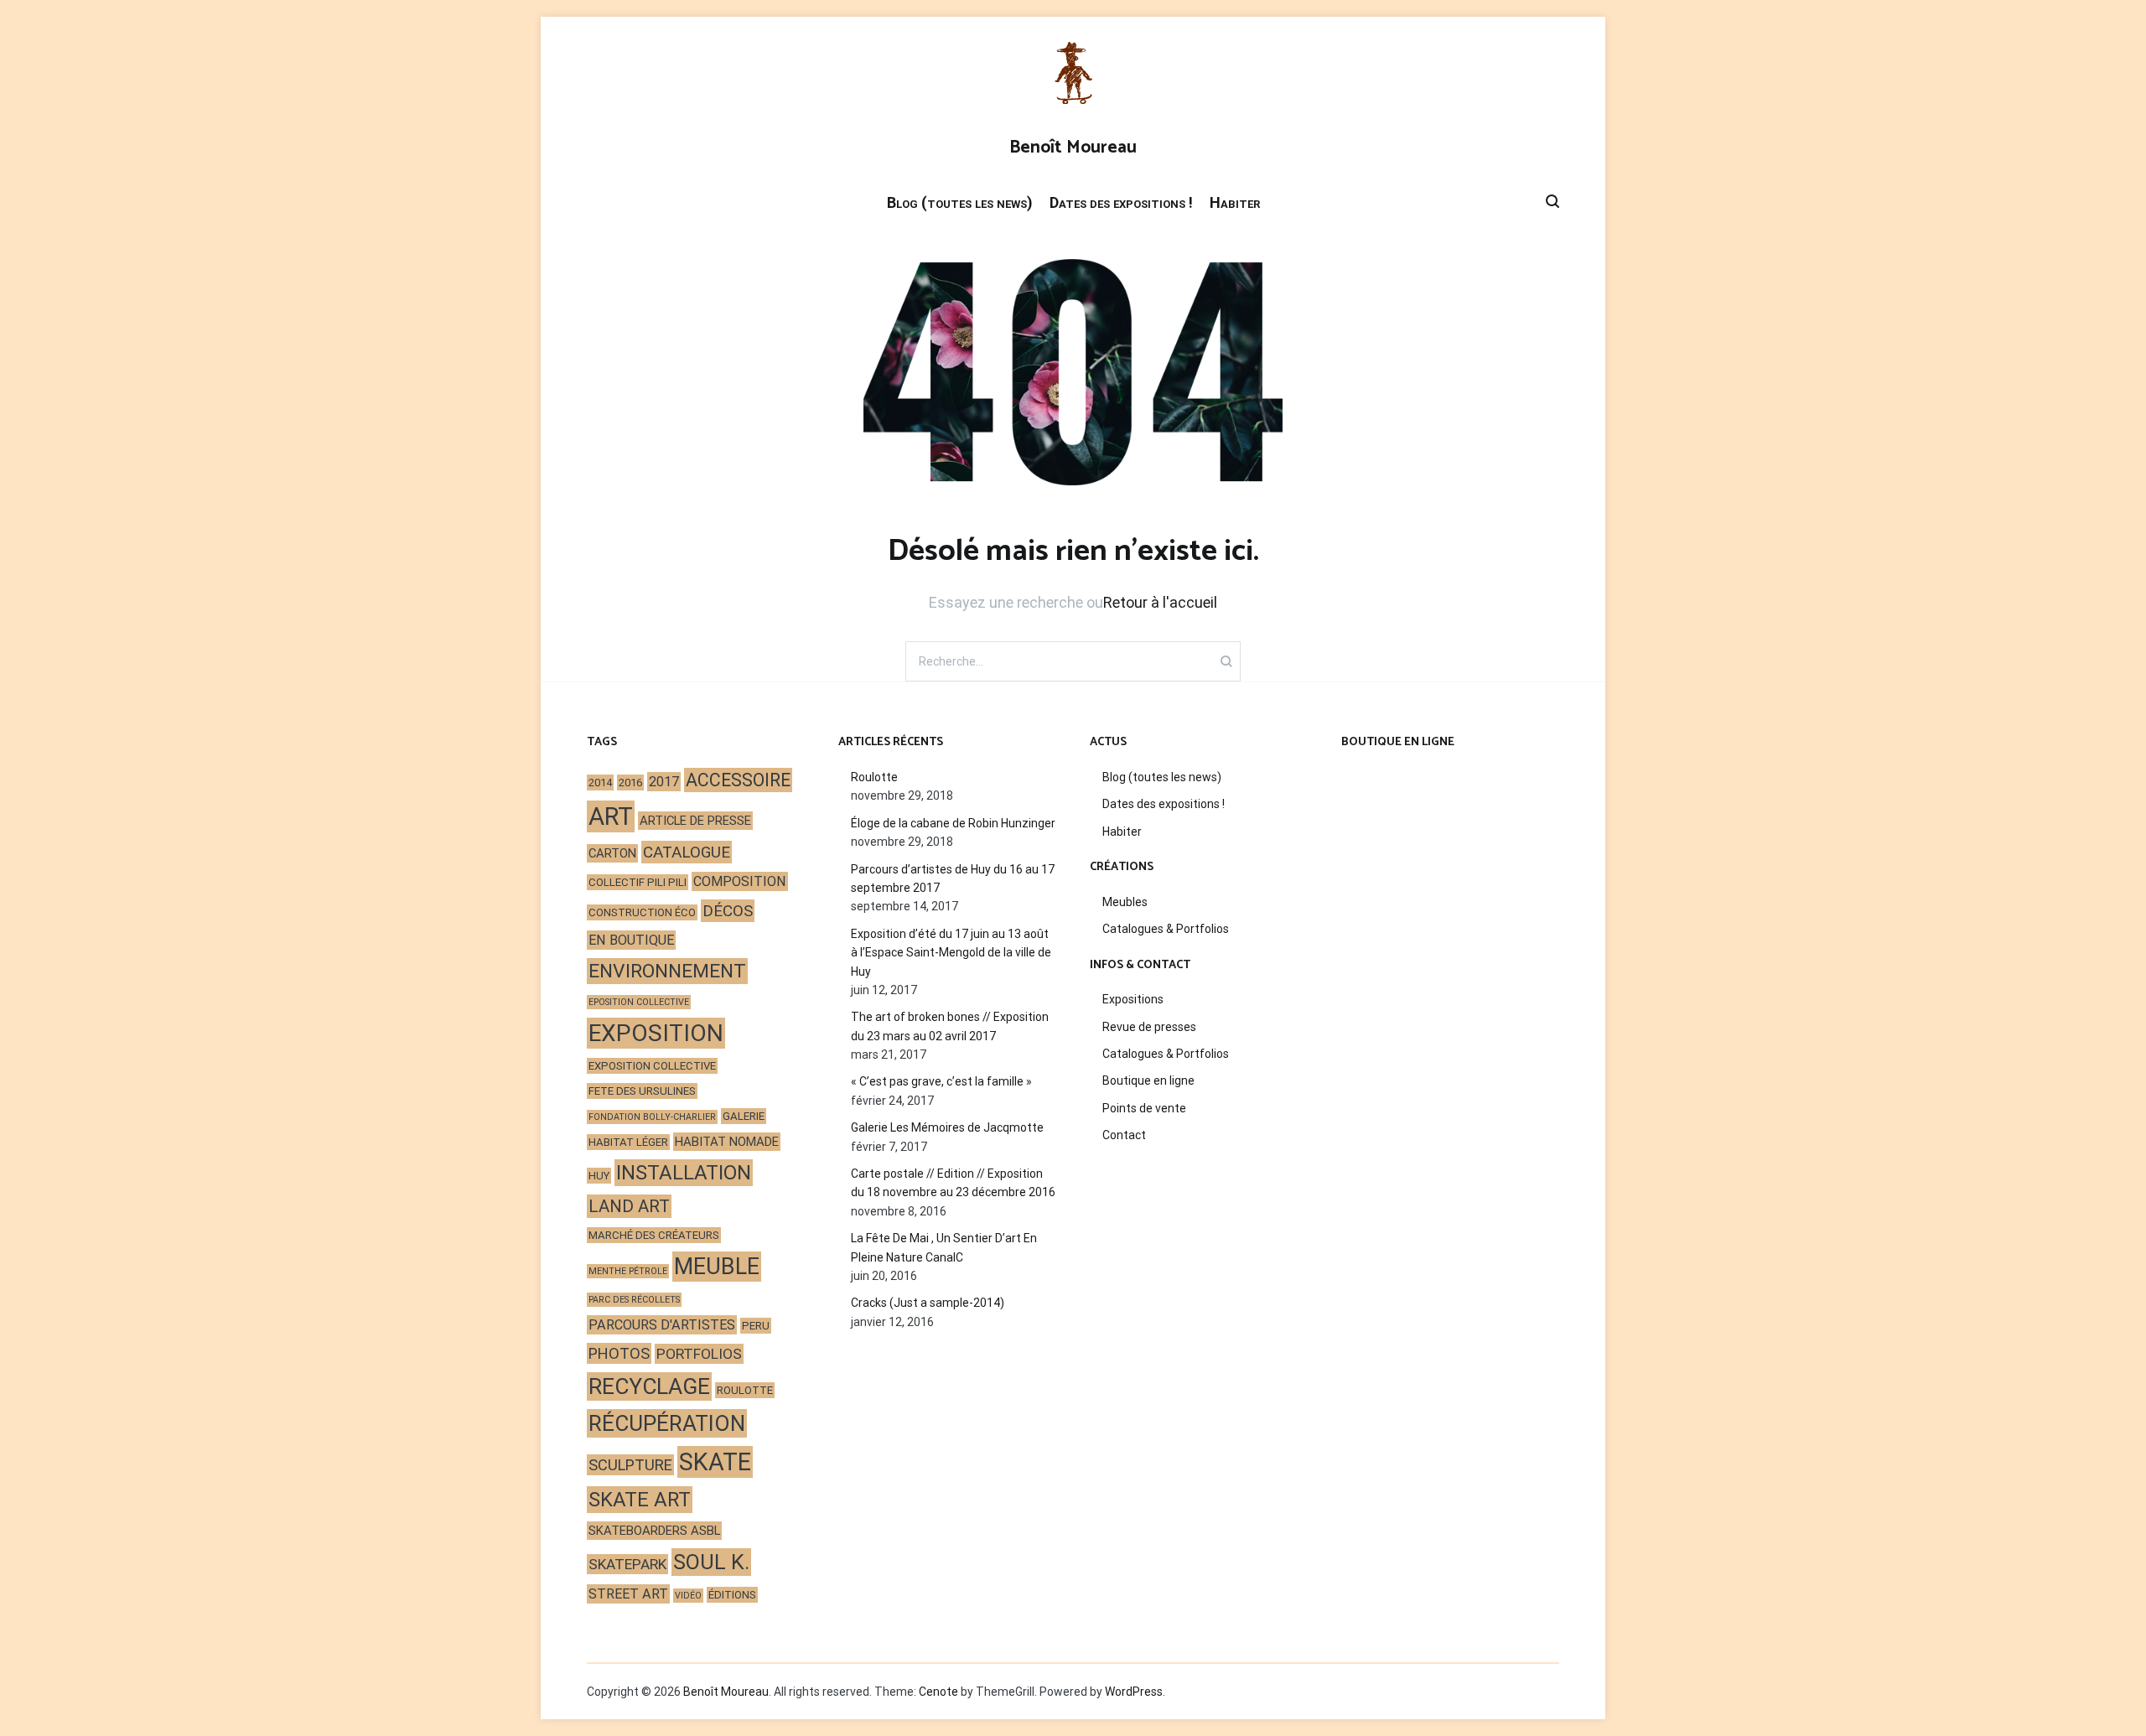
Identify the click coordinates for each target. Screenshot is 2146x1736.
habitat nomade (727, 1142)
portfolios (699, 1354)
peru (756, 1326)
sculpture (630, 1465)
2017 (664, 782)
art (611, 816)
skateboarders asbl (654, 1531)
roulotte (745, 1390)
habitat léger (628, 1142)
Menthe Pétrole (628, 1271)
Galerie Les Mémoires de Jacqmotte (947, 1127)
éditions (732, 1595)
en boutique (631, 940)
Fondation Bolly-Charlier (652, 1117)
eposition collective (639, 1002)
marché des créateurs (654, 1235)
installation (684, 1173)
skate (715, 1462)
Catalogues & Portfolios (1166, 929)
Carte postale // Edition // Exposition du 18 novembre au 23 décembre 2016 (953, 1183)
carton (612, 853)
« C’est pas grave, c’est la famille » (941, 1081)
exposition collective (652, 1066)
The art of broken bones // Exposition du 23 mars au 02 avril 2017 (950, 1026)
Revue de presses (1149, 1027)
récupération (667, 1423)
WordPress (1134, 1692)
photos (619, 1353)
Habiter (1235, 202)
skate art (640, 1500)
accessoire (738, 780)
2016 (630, 782)
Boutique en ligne (1148, 1080)
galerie (744, 1116)
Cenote (938, 1692)
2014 (600, 782)
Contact (1124, 1135)
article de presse (695, 821)
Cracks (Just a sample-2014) (928, 1303)
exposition (656, 1033)
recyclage (649, 1386)
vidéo (688, 1596)
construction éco (642, 912)
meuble (717, 1267)
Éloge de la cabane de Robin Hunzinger (953, 823)
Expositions (1133, 999)
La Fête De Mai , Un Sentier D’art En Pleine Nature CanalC (944, 1247)
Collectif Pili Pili (638, 882)
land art (629, 1206)
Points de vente (1144, 1108)
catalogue (687, 852)
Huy (599, 1176)
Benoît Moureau (1073, 148)
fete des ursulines (642, 1091)
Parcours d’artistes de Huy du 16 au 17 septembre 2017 (953, 878)
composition (740, 881)
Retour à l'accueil (1160, 602)
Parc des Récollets (634, 1300)
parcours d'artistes (662, 1325)
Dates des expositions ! (1121, 202)
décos (728, 911)
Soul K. (711, 1562)
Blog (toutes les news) (960, 202)
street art (628, 1594)
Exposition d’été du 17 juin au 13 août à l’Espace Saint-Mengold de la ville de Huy (951, 953)
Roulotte (874, 777)
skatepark (627, 1564)
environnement (667, 971)
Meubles (1125, 902)
